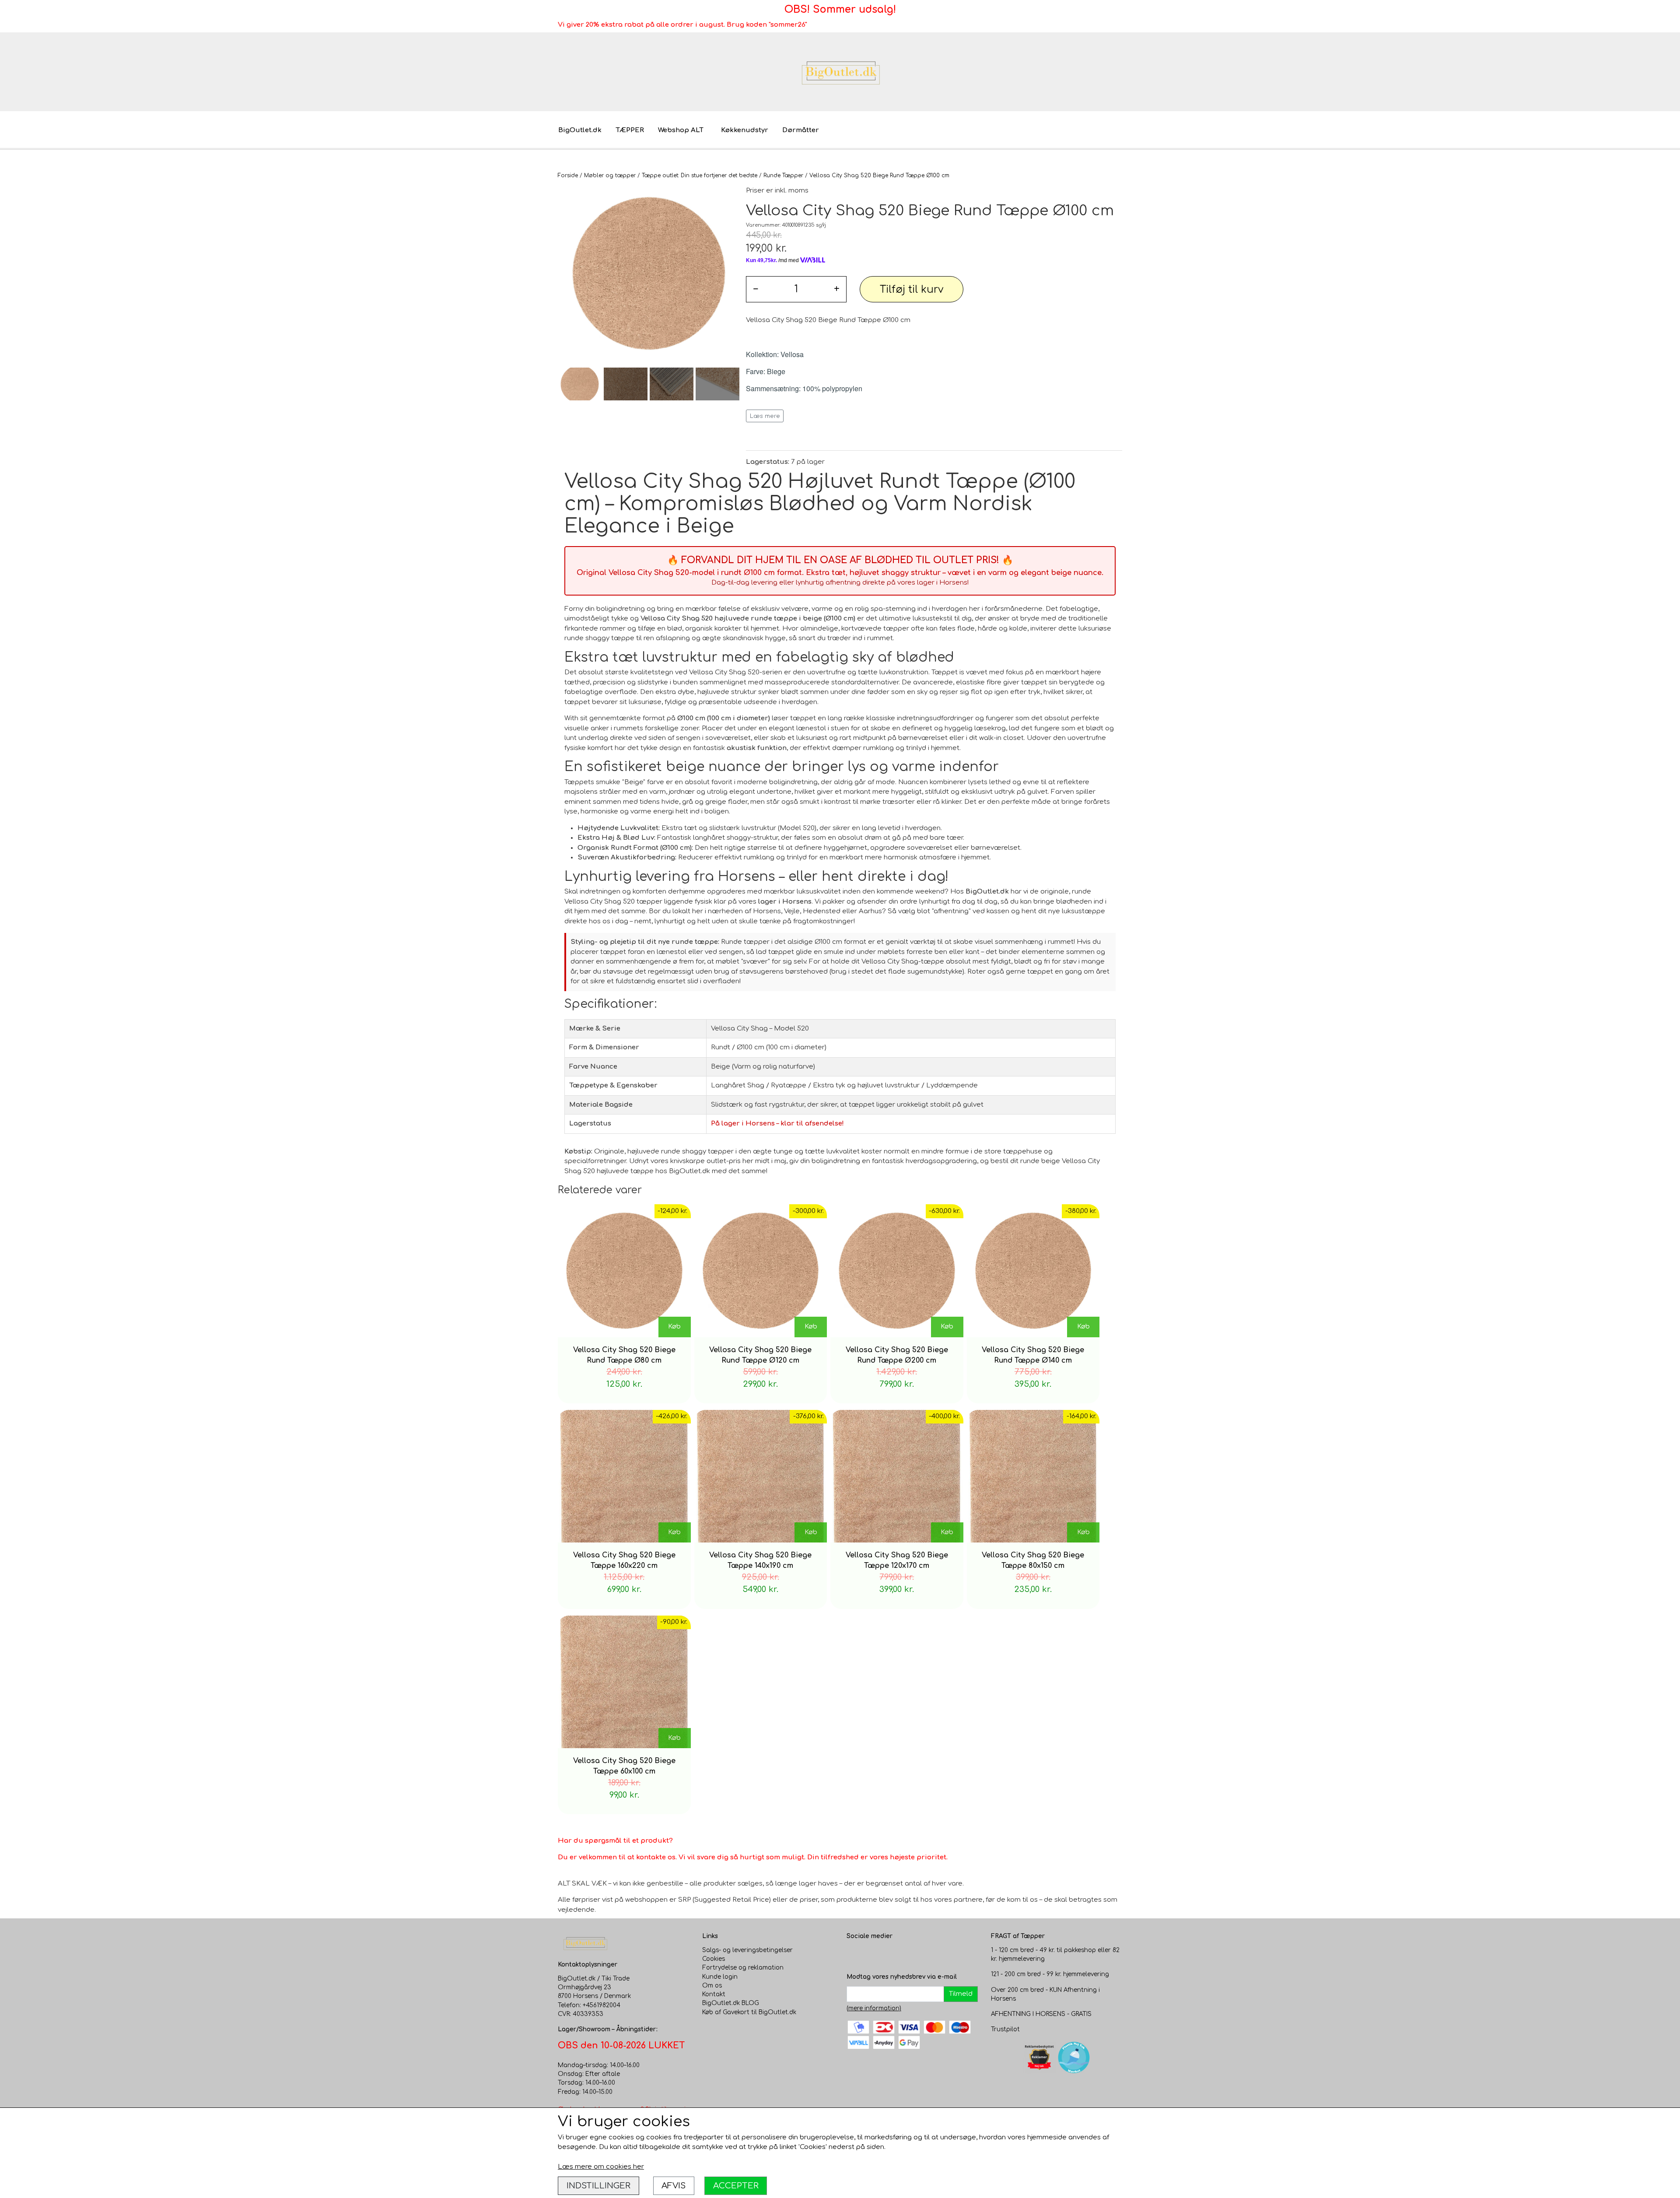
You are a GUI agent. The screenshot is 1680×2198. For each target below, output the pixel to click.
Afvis (674, 2186)
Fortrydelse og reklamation (743, 1968)
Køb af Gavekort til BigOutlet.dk (749, 2012)
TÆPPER (630, 130)
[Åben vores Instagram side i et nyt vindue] (871, 1955)
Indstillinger (598, 2186)
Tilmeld (961, 1994)
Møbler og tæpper (610, 175)
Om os (712, 1986)
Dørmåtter (801, 130)
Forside (568, 175)
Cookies (714, 1959)
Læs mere (765, 416)
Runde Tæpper (783, 175)
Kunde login (720, 1977)
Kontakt (714, 1994)
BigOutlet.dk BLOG (731, 2003)
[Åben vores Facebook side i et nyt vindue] (854, 1955)
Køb (674, 1327)
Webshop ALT (681, 130)
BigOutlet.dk (580, 130)
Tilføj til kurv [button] (912, 289)
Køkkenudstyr (745, 130)
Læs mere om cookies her (601, 2167)
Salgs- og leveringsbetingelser (747, 1950)
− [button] (756, 289)
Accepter (736, 2186)
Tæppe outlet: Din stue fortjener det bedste (700, 175)
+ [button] (837, 289)
